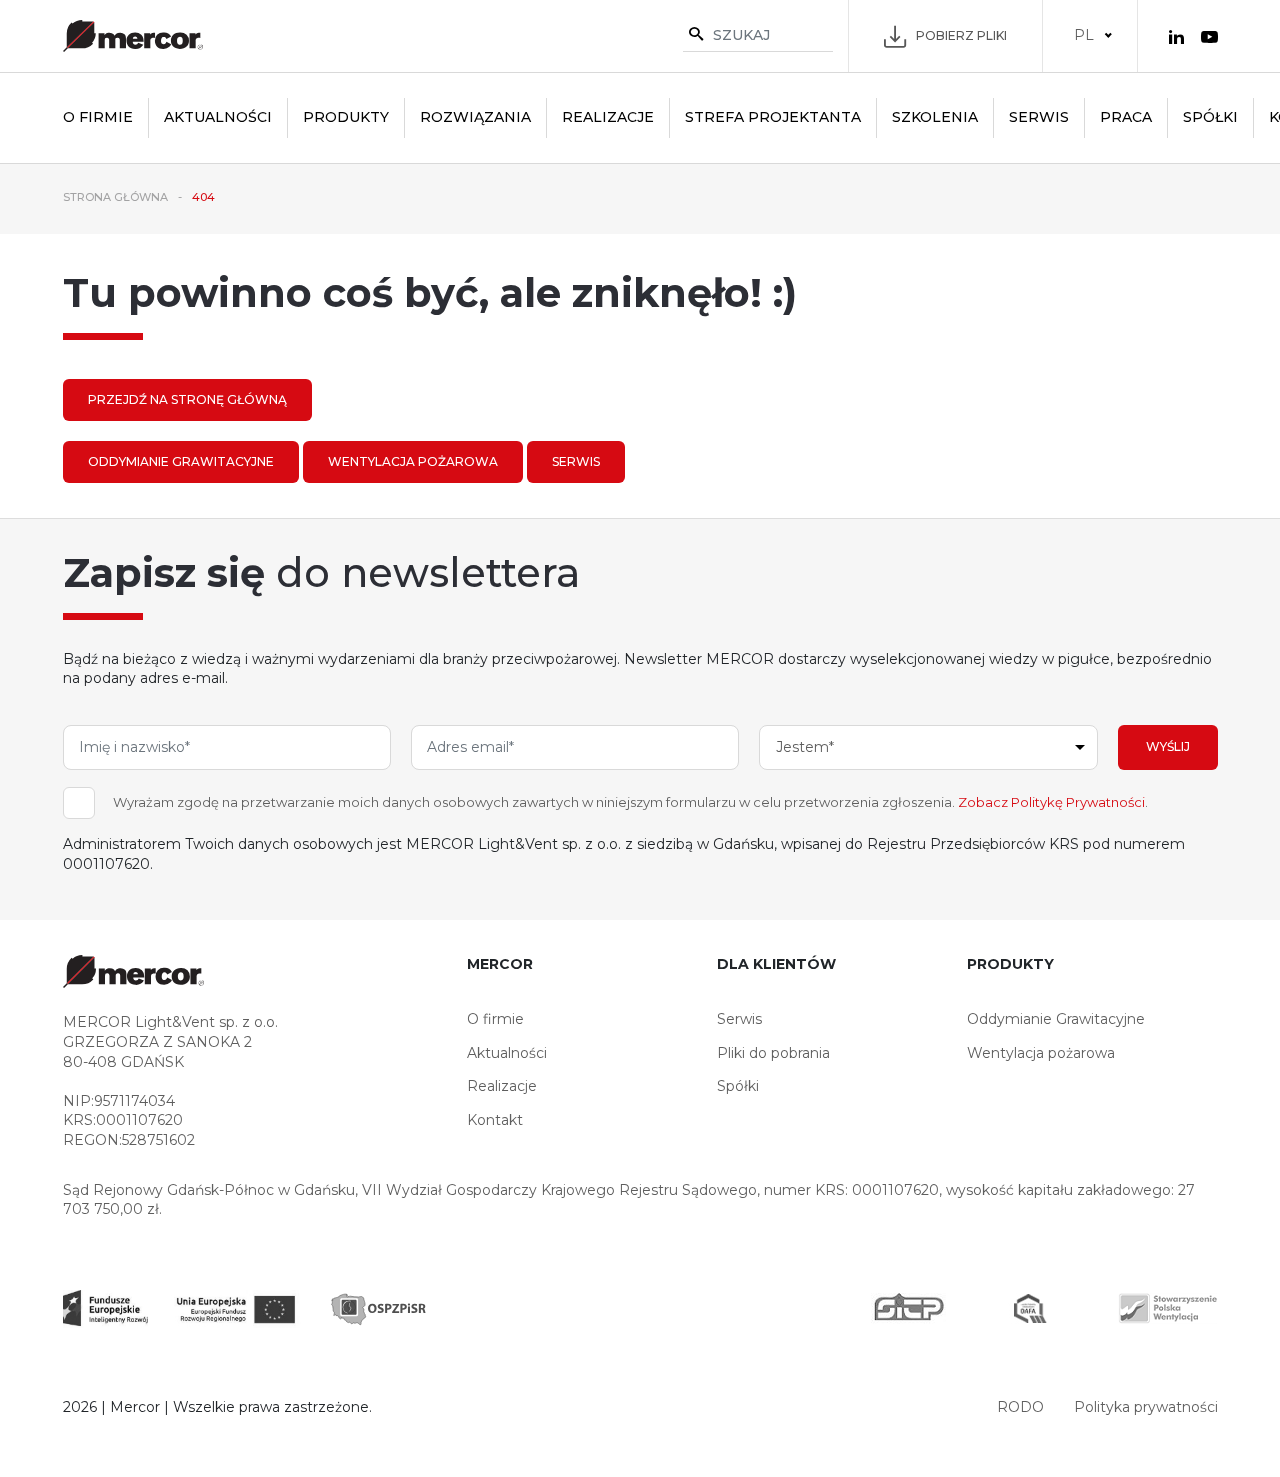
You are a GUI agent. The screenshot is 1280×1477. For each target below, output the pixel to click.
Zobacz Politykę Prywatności (1051, 802)
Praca (1126, 117)
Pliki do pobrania (773, 1053)
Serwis (1039, 117)
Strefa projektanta (773, 117)
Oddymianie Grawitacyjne (181, 461)
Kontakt (495, 1120)
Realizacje (608, 117)
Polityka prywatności (1146, 1407)
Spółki (1210, 117)
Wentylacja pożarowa (413, 461)
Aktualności (218, 117)
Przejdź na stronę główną (187, 399)
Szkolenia (935, 117)
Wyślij (1168, 746)
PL (1084, 35)
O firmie (98, 117)
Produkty (346, 117)
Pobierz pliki (961, 35)
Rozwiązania (475, 117)
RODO (1020, 1407)
